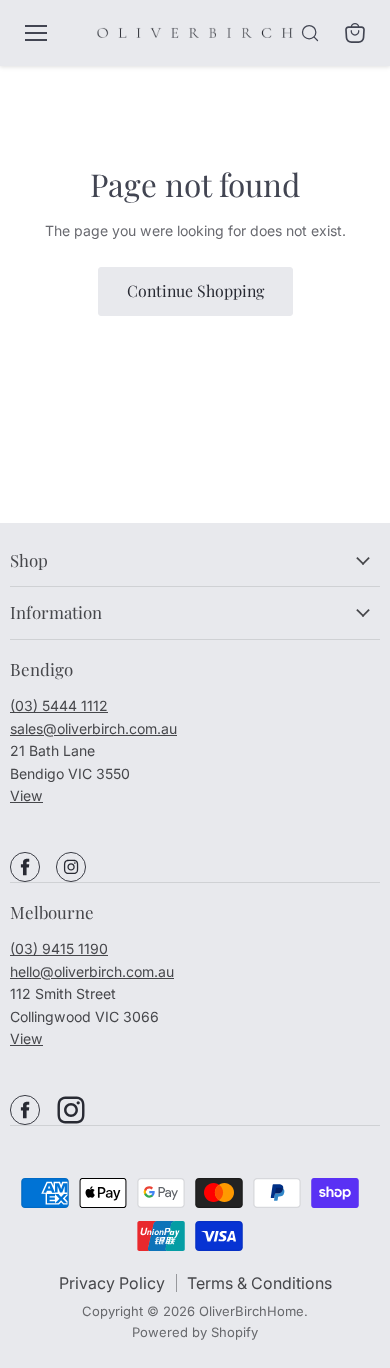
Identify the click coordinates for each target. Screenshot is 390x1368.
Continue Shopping (195, 290)
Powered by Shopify (195, 1332)
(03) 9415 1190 (59, 948)
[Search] (310, 33)
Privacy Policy (112, 1283)
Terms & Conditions (259, 1283)
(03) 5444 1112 (59, 705)
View (26, 795)
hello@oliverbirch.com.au (92, 971)
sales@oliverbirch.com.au (93, 728)
